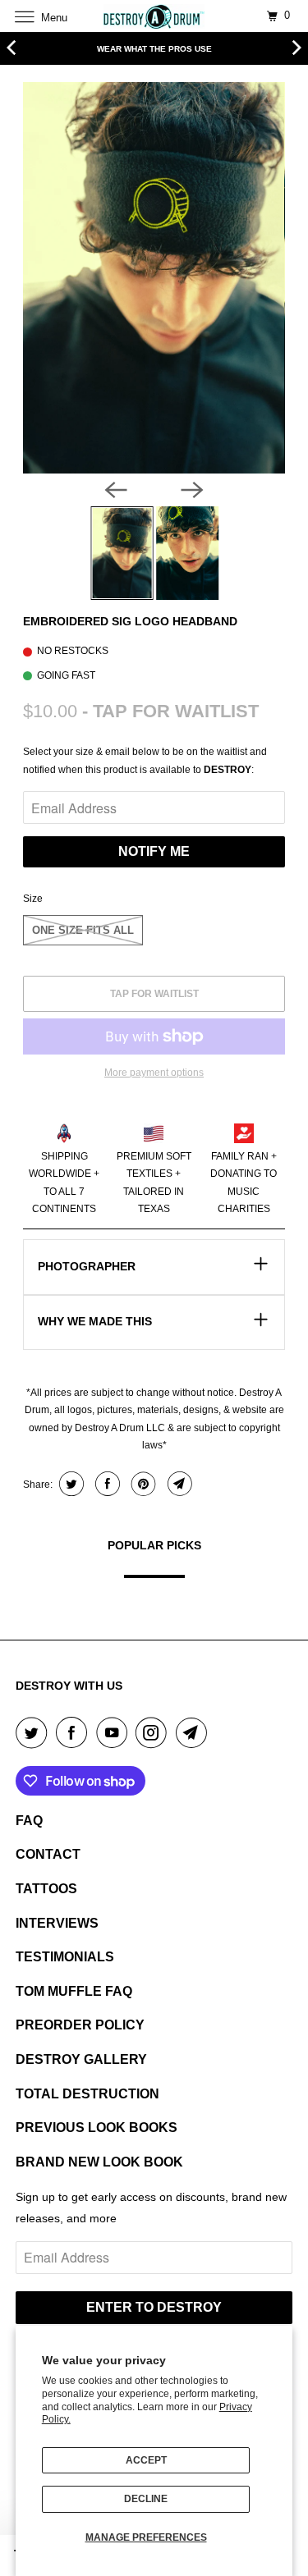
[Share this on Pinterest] (142, 1484)
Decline (146, 2499)
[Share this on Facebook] (106, 1484)
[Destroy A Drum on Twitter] (34, 1732)
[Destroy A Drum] (154, 16)
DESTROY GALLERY (81, 2059)
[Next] (192, 490)
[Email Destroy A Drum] (195, 1732)
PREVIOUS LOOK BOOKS (97, 2128)
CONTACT (48, 1854)
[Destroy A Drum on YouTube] (115, 1732)
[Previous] (116, 490)
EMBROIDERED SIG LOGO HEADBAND (130, 621)
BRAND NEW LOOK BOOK (99, 2162)
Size (33, 899)
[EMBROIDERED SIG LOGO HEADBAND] (154, 278)
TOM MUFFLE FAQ (74, 1991)
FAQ (29, 1821)
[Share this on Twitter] (69, 1484)
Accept (146, 2460)
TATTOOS (46, 1889)
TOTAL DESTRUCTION (87, 2094)
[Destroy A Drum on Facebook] (75, 1732)
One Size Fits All (83, 930)
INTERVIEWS (57, 1923)
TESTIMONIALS (65, 1957)
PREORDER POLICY (80, 2025)
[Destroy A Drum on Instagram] (154, 1732)
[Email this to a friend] (178, 1484)
